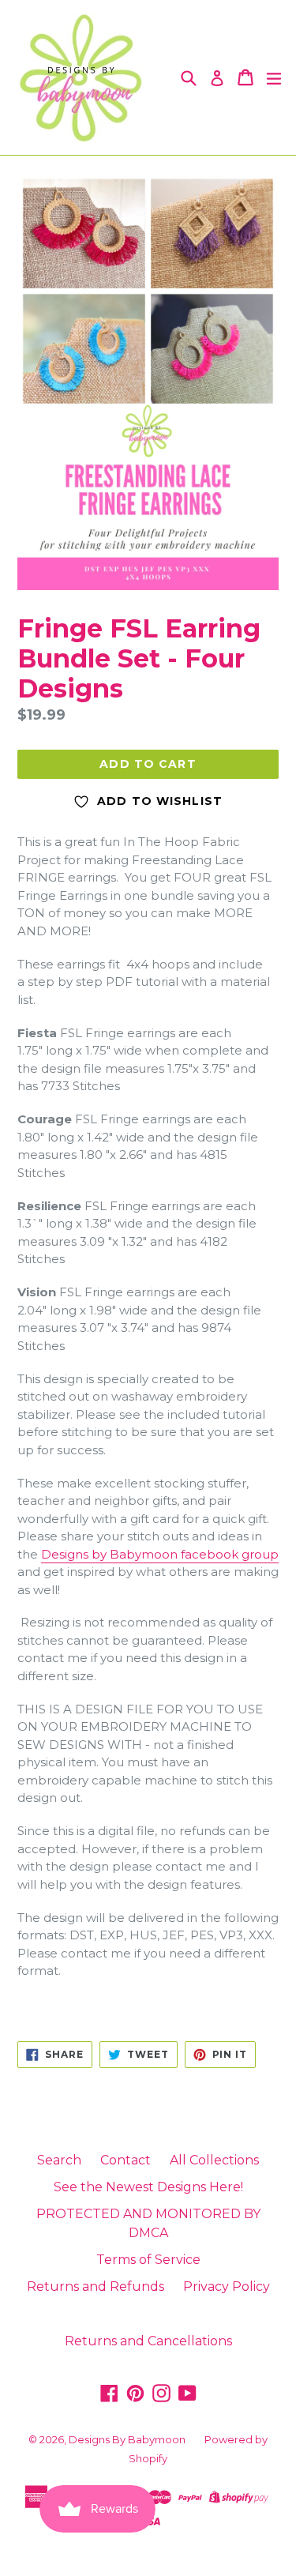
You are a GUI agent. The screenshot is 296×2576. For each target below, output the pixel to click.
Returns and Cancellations (148, 2341)
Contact (126, 2160)
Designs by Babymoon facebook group (160, 1554)
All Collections (214, 2160)
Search (59, 2160)
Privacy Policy (227, 2286)
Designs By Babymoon (127, 2439)
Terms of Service (148, 2260)
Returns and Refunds (96, 2286)
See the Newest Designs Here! (148, 2187)
